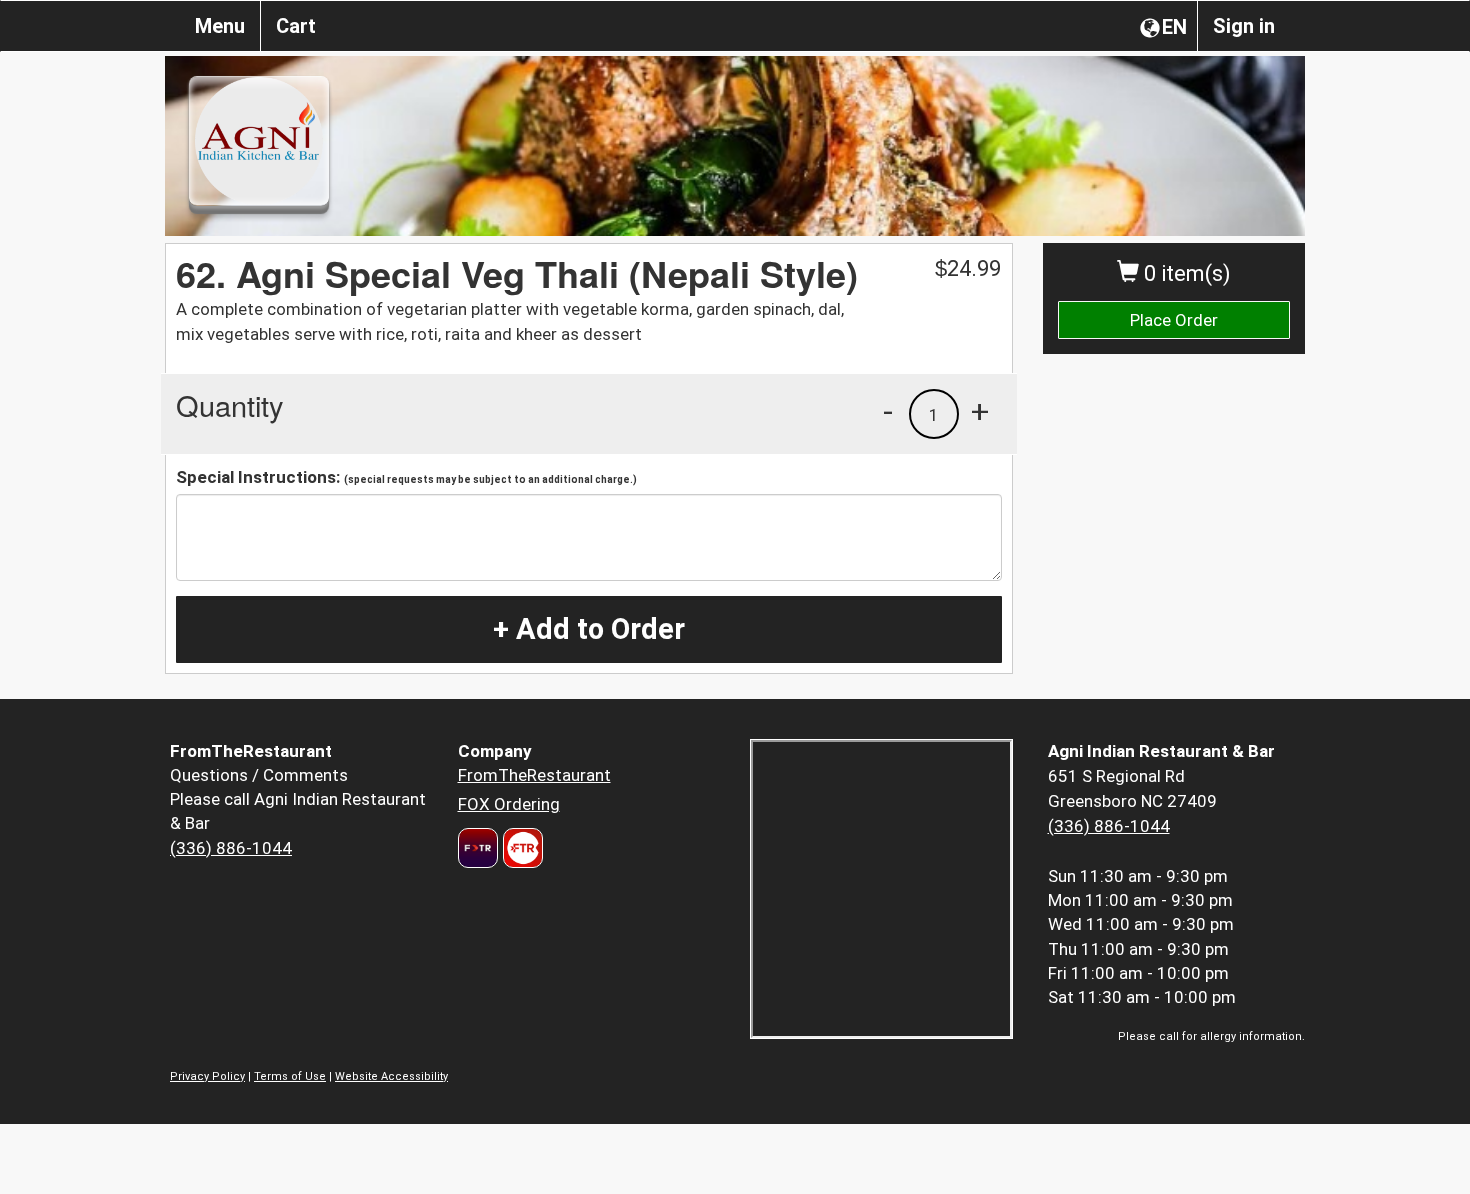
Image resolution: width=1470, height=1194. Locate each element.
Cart (296, 26)
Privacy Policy (207, 1076)
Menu (220, 26)
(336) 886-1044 (231, 848)
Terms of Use (290, 1076)
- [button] (888, 411)
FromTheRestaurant (534, 775)
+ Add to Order (589, 629)
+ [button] (980, 411)
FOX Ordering (509, 804)
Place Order (1174, 320)
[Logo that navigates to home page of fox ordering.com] (520, 848)
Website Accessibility (391, 1076)
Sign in (1244, 26)
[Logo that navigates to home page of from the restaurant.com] (478, 848)
